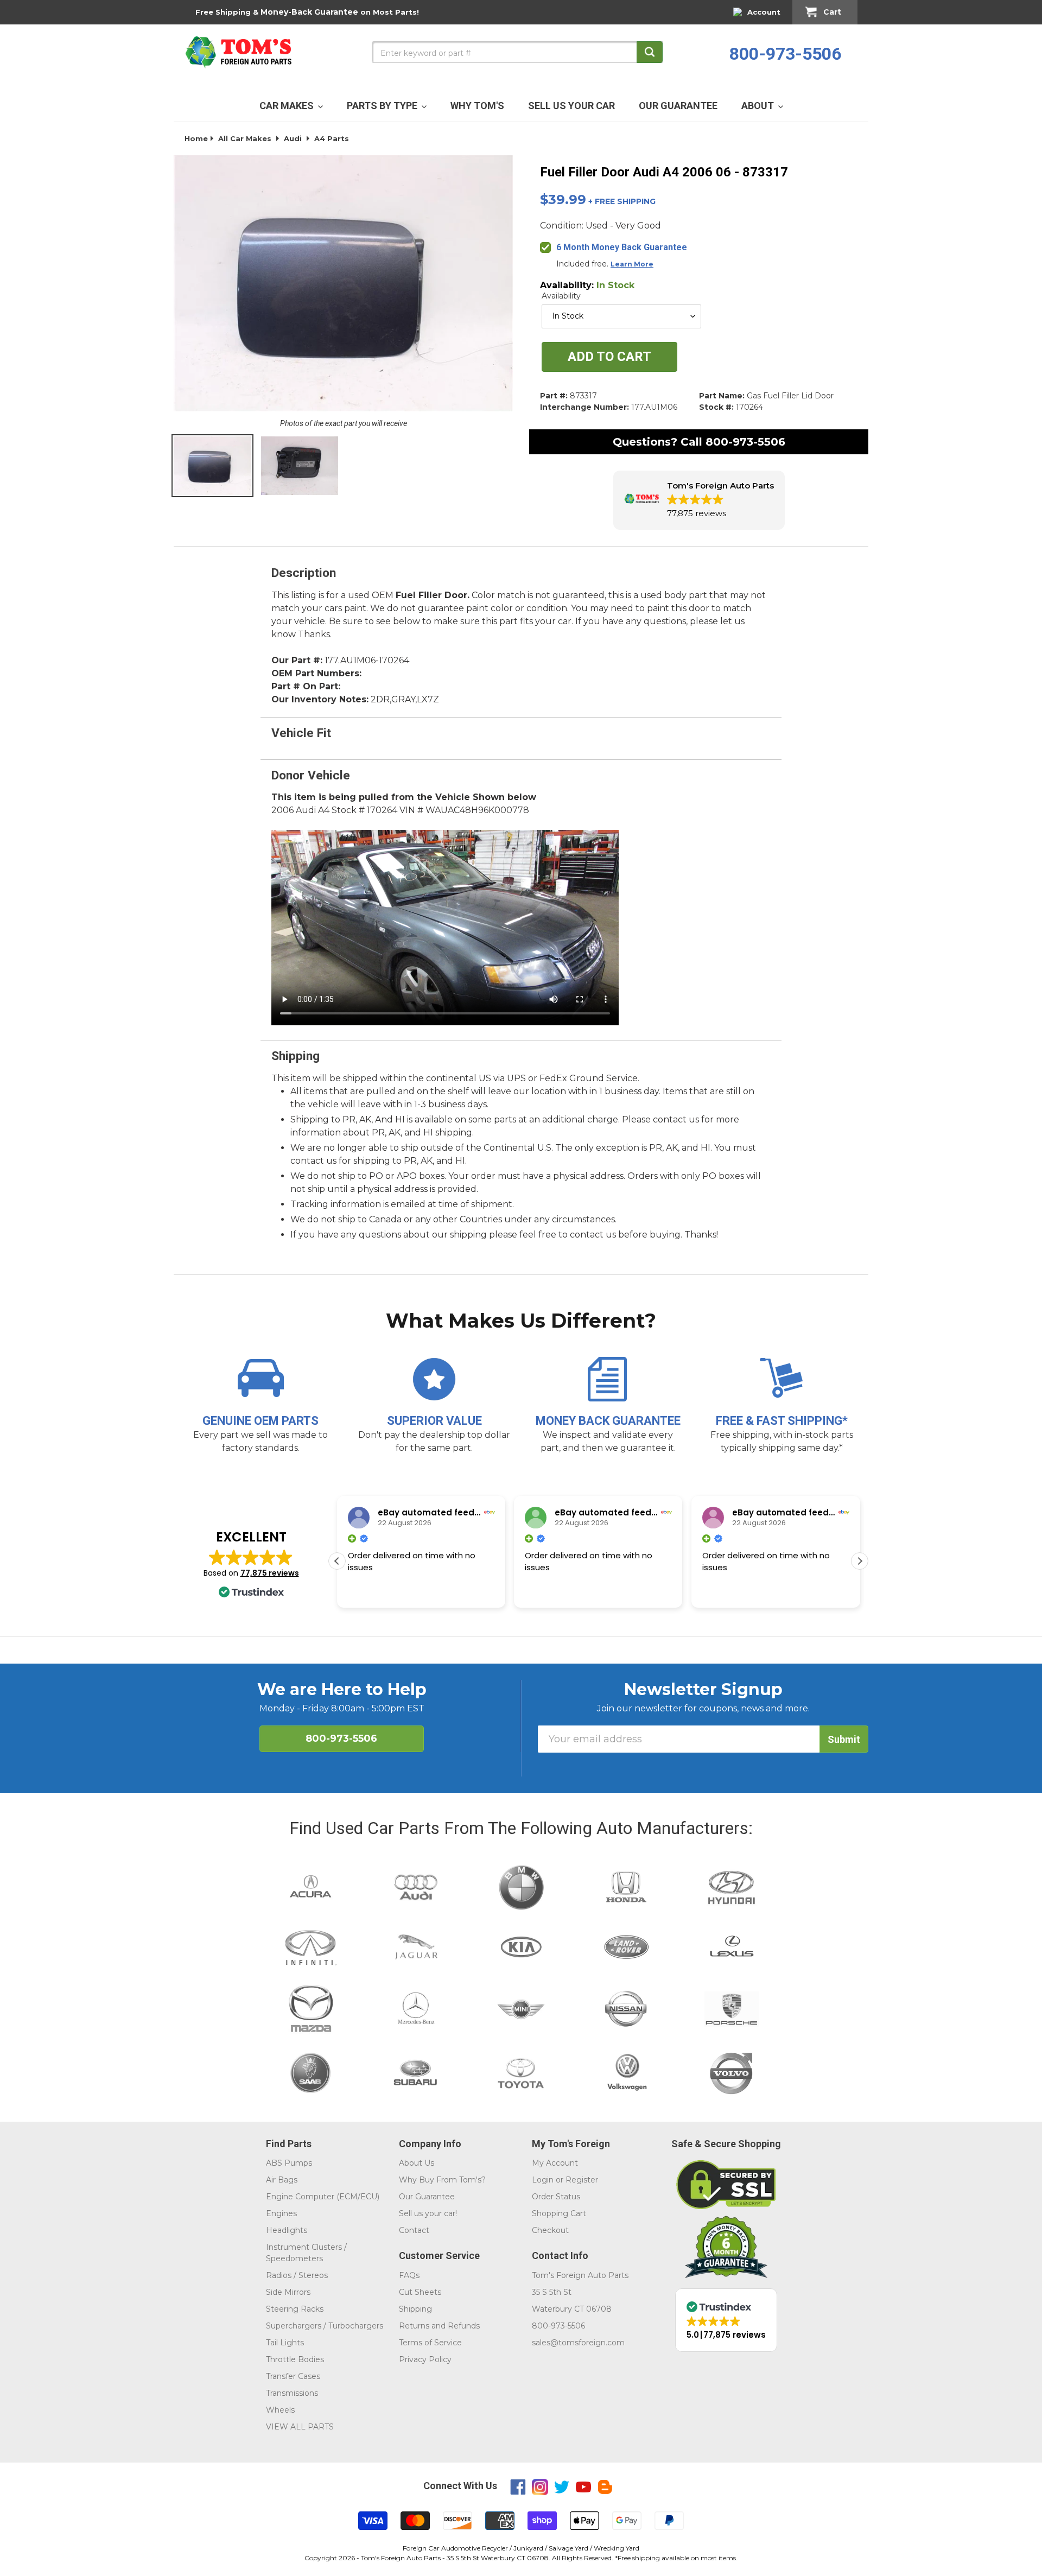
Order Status (556, 2197)
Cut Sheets (420, 2292)
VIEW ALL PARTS (300, 2427)
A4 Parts (332, 138)
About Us (417, 2163)
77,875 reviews (270, 1573)
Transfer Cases (293, 2376)
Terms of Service (430, 2343)
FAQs (409, 2275)
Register (582, 2180)
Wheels (280, 2410)
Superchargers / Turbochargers (325, 2326)
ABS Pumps (289, 2163)
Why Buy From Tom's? (442, 2180)
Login (543, 2180)
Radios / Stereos (297, 2275)
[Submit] (650, 52)
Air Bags (282, 2180)
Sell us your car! (428, 2213)
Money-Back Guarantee (309, 12)
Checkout (550, 2230)
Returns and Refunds (439, 2326)
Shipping (415, 2309)
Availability (561, 296)
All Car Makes (245, 138)
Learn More (632, 264)
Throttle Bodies (295, 2359)
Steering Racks (295, 2309)
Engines (281, 2213)
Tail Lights (285, 2343)
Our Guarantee (427, 2197)
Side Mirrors (288, 2292)
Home (196, 138)
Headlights (287, 2230)
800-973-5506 (785, 54)
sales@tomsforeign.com (578, 2343)
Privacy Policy (425, 2359)
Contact (414, 2230)
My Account (555, 2163)
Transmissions (292, 2393)
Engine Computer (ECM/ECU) (323, 2197)
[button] (699, 500)
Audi (293, 138)
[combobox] (517, 52)
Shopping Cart (559, 2213)
